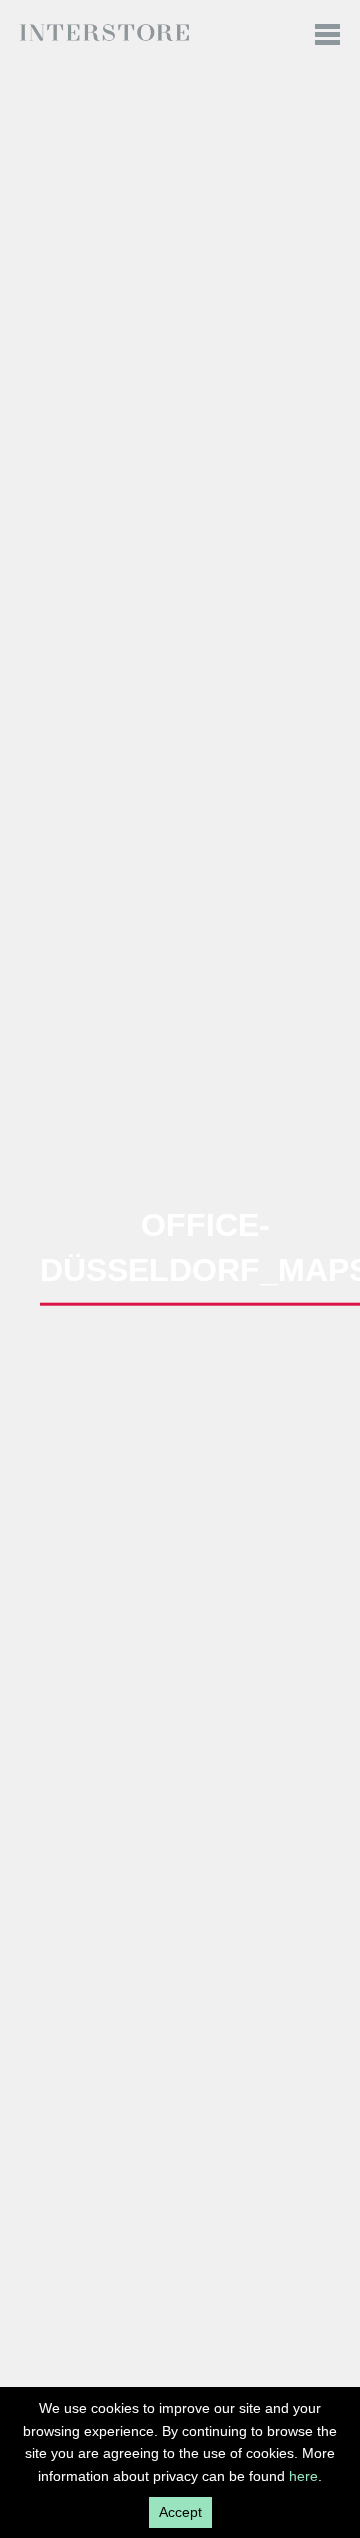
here (303, 2476)
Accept (180, 2512)
